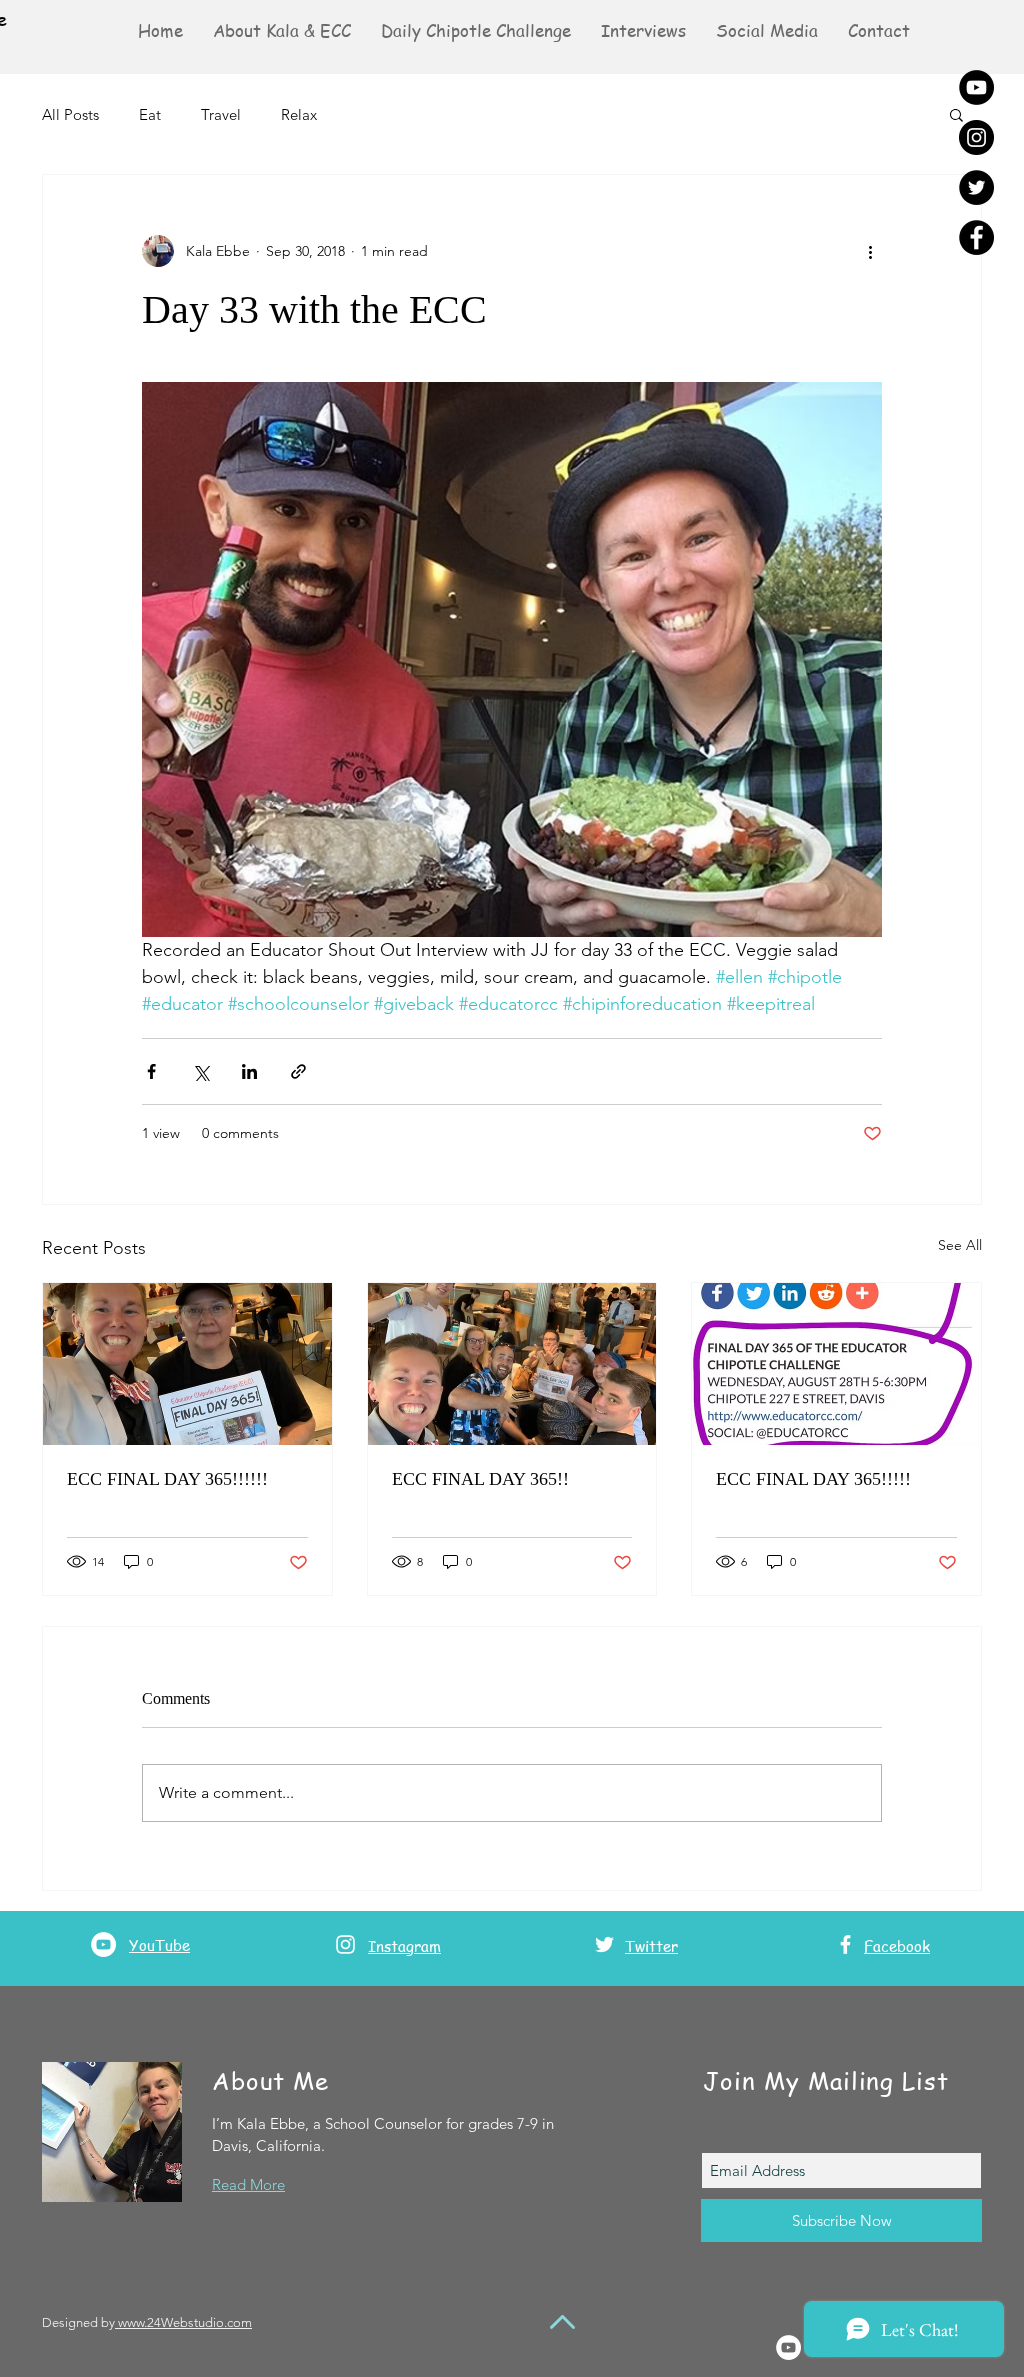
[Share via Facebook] (151, 1071)
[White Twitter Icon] (604, 1944)
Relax (299, 114)
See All (960, 1245)
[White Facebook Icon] (845, 1944)
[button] (767, 30)
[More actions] (870, 251)
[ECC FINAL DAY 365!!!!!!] (187, 1364)
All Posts (70, 114)
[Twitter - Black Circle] (976, 187)
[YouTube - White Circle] (103, 1944)
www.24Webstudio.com (183, 2322)
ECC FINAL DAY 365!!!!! (813, 1479)
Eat (150, 114)
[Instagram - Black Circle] (976, 137)
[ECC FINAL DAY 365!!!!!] (836, 1364)
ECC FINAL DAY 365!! (480, 1479)
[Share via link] (298, 1071)
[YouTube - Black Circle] (976, 87)
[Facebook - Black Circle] (976, 237)
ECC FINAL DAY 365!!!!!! (167, 1479)
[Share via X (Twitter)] (200, 1071)
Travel (221, 114)
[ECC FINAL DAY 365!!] (512, 1364)
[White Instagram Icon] (345, 1944)
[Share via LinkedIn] (249, 1071)
